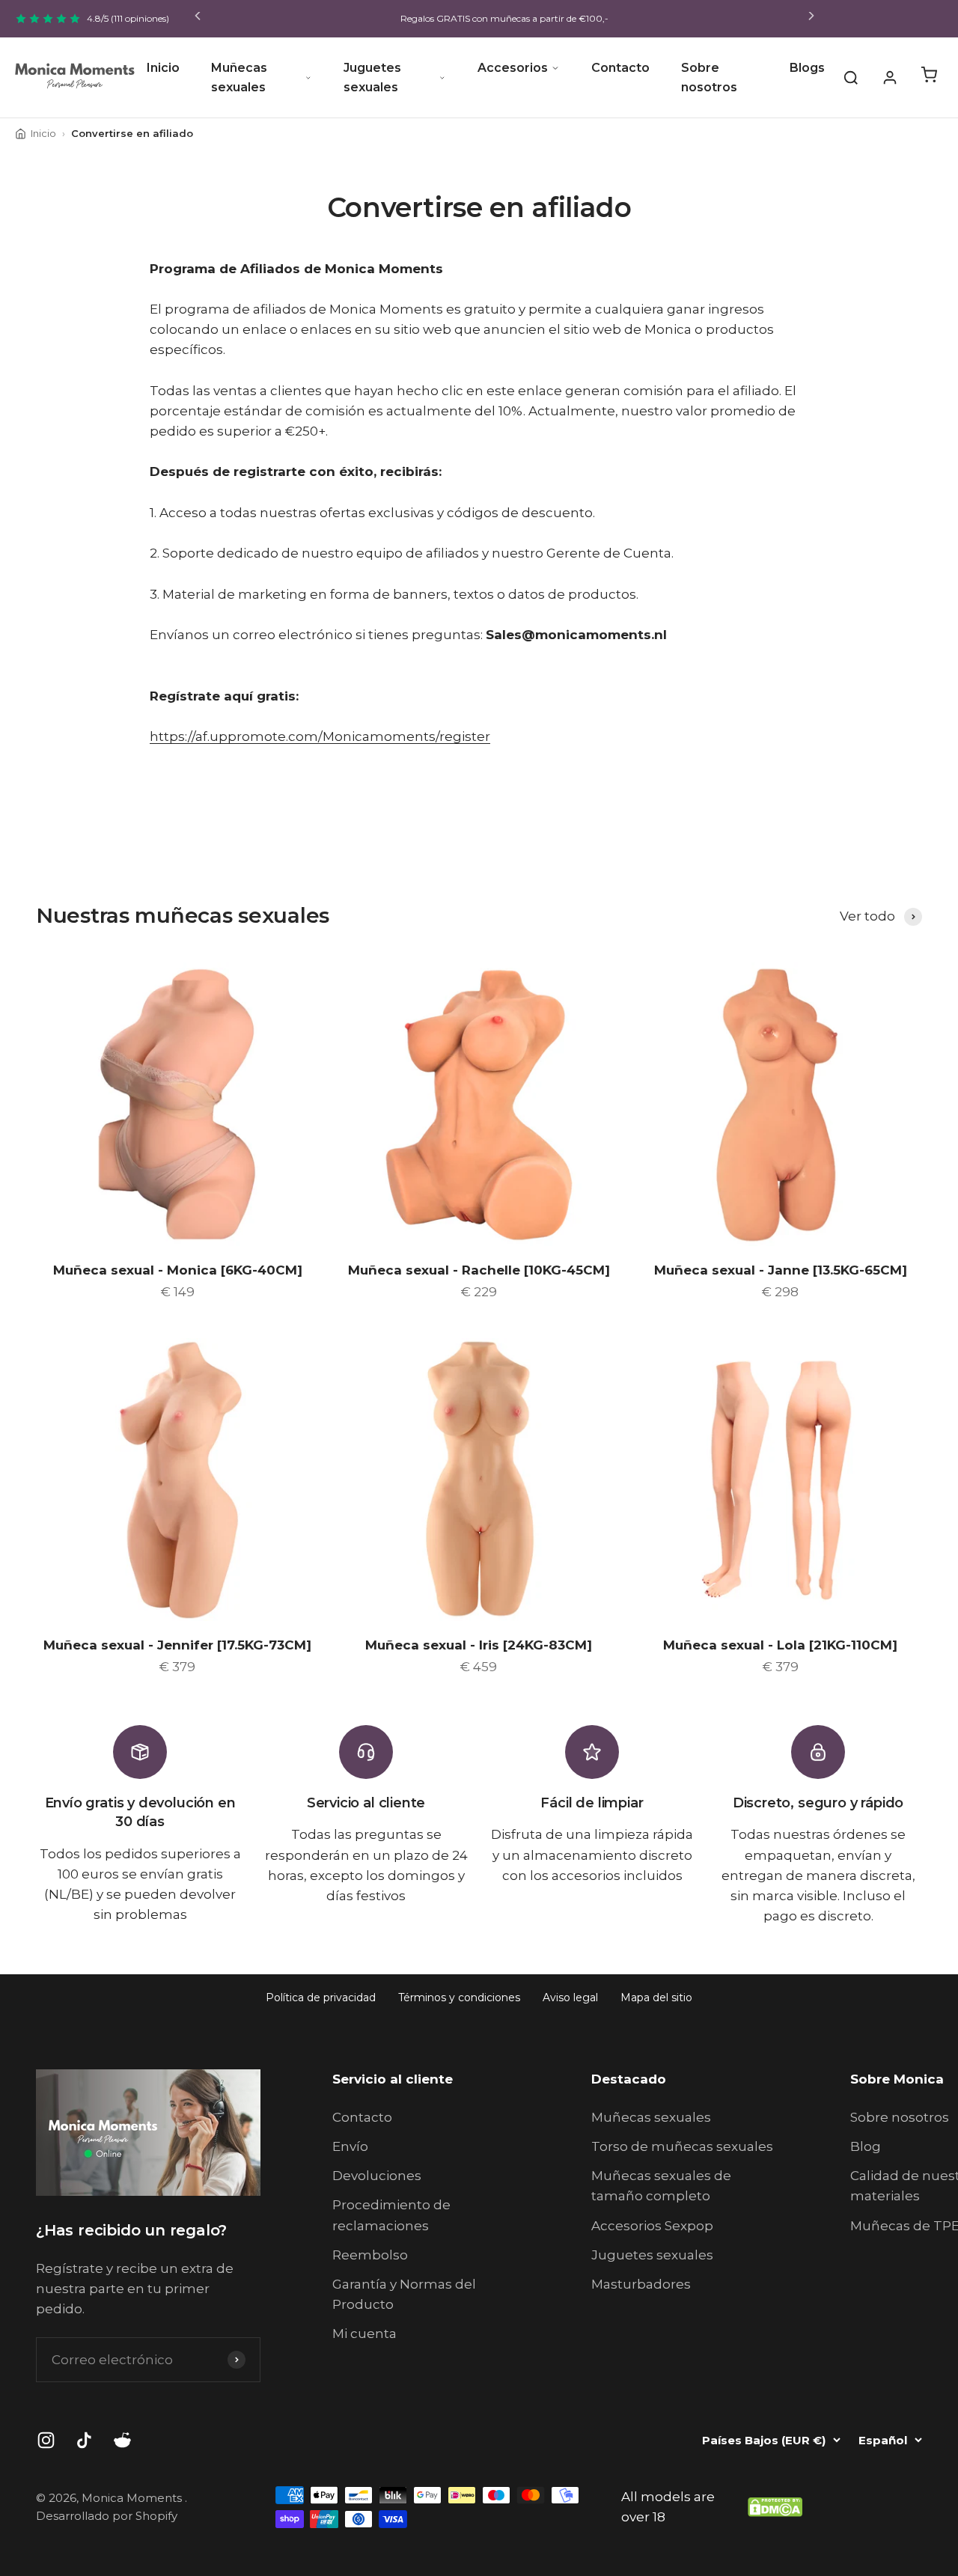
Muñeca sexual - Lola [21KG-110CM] (780, 1645)
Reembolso (370, 2255)
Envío (350, 2146)
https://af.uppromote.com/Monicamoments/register (320, 736)
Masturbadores (641, 2284)
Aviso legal (570, 1997)
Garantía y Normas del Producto (404, 2294)
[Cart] (929, 78)
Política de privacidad (321, 1997)
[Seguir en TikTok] (84, 2440)
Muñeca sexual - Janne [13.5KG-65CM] (781, 1270)
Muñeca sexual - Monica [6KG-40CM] (178, 1270)
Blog (866, 2146)
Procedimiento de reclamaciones (391, 2215)
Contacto (620, 68)
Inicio (163, 68)
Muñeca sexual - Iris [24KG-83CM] (479, 1645)
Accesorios (513, 68)
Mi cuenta (364, 2334)
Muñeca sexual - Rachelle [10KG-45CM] (479, 1270)
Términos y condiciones (459, 1997)
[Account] (890, 78)
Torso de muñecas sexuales (682, 2146)
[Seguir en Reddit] (122, 2440)
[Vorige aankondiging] (198, 19)
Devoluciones (377, 2176)
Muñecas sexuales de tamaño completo (661, 2186)
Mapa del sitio (656, 1997)
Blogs (807, 68)
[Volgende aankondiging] (811, 19)
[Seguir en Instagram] (46, 2440)
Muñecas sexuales (239, 77)
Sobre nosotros (709, 77)
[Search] (851, 78)
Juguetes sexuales (372, 77)
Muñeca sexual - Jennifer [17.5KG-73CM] (177, 1645)
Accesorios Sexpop (652, 2226)
